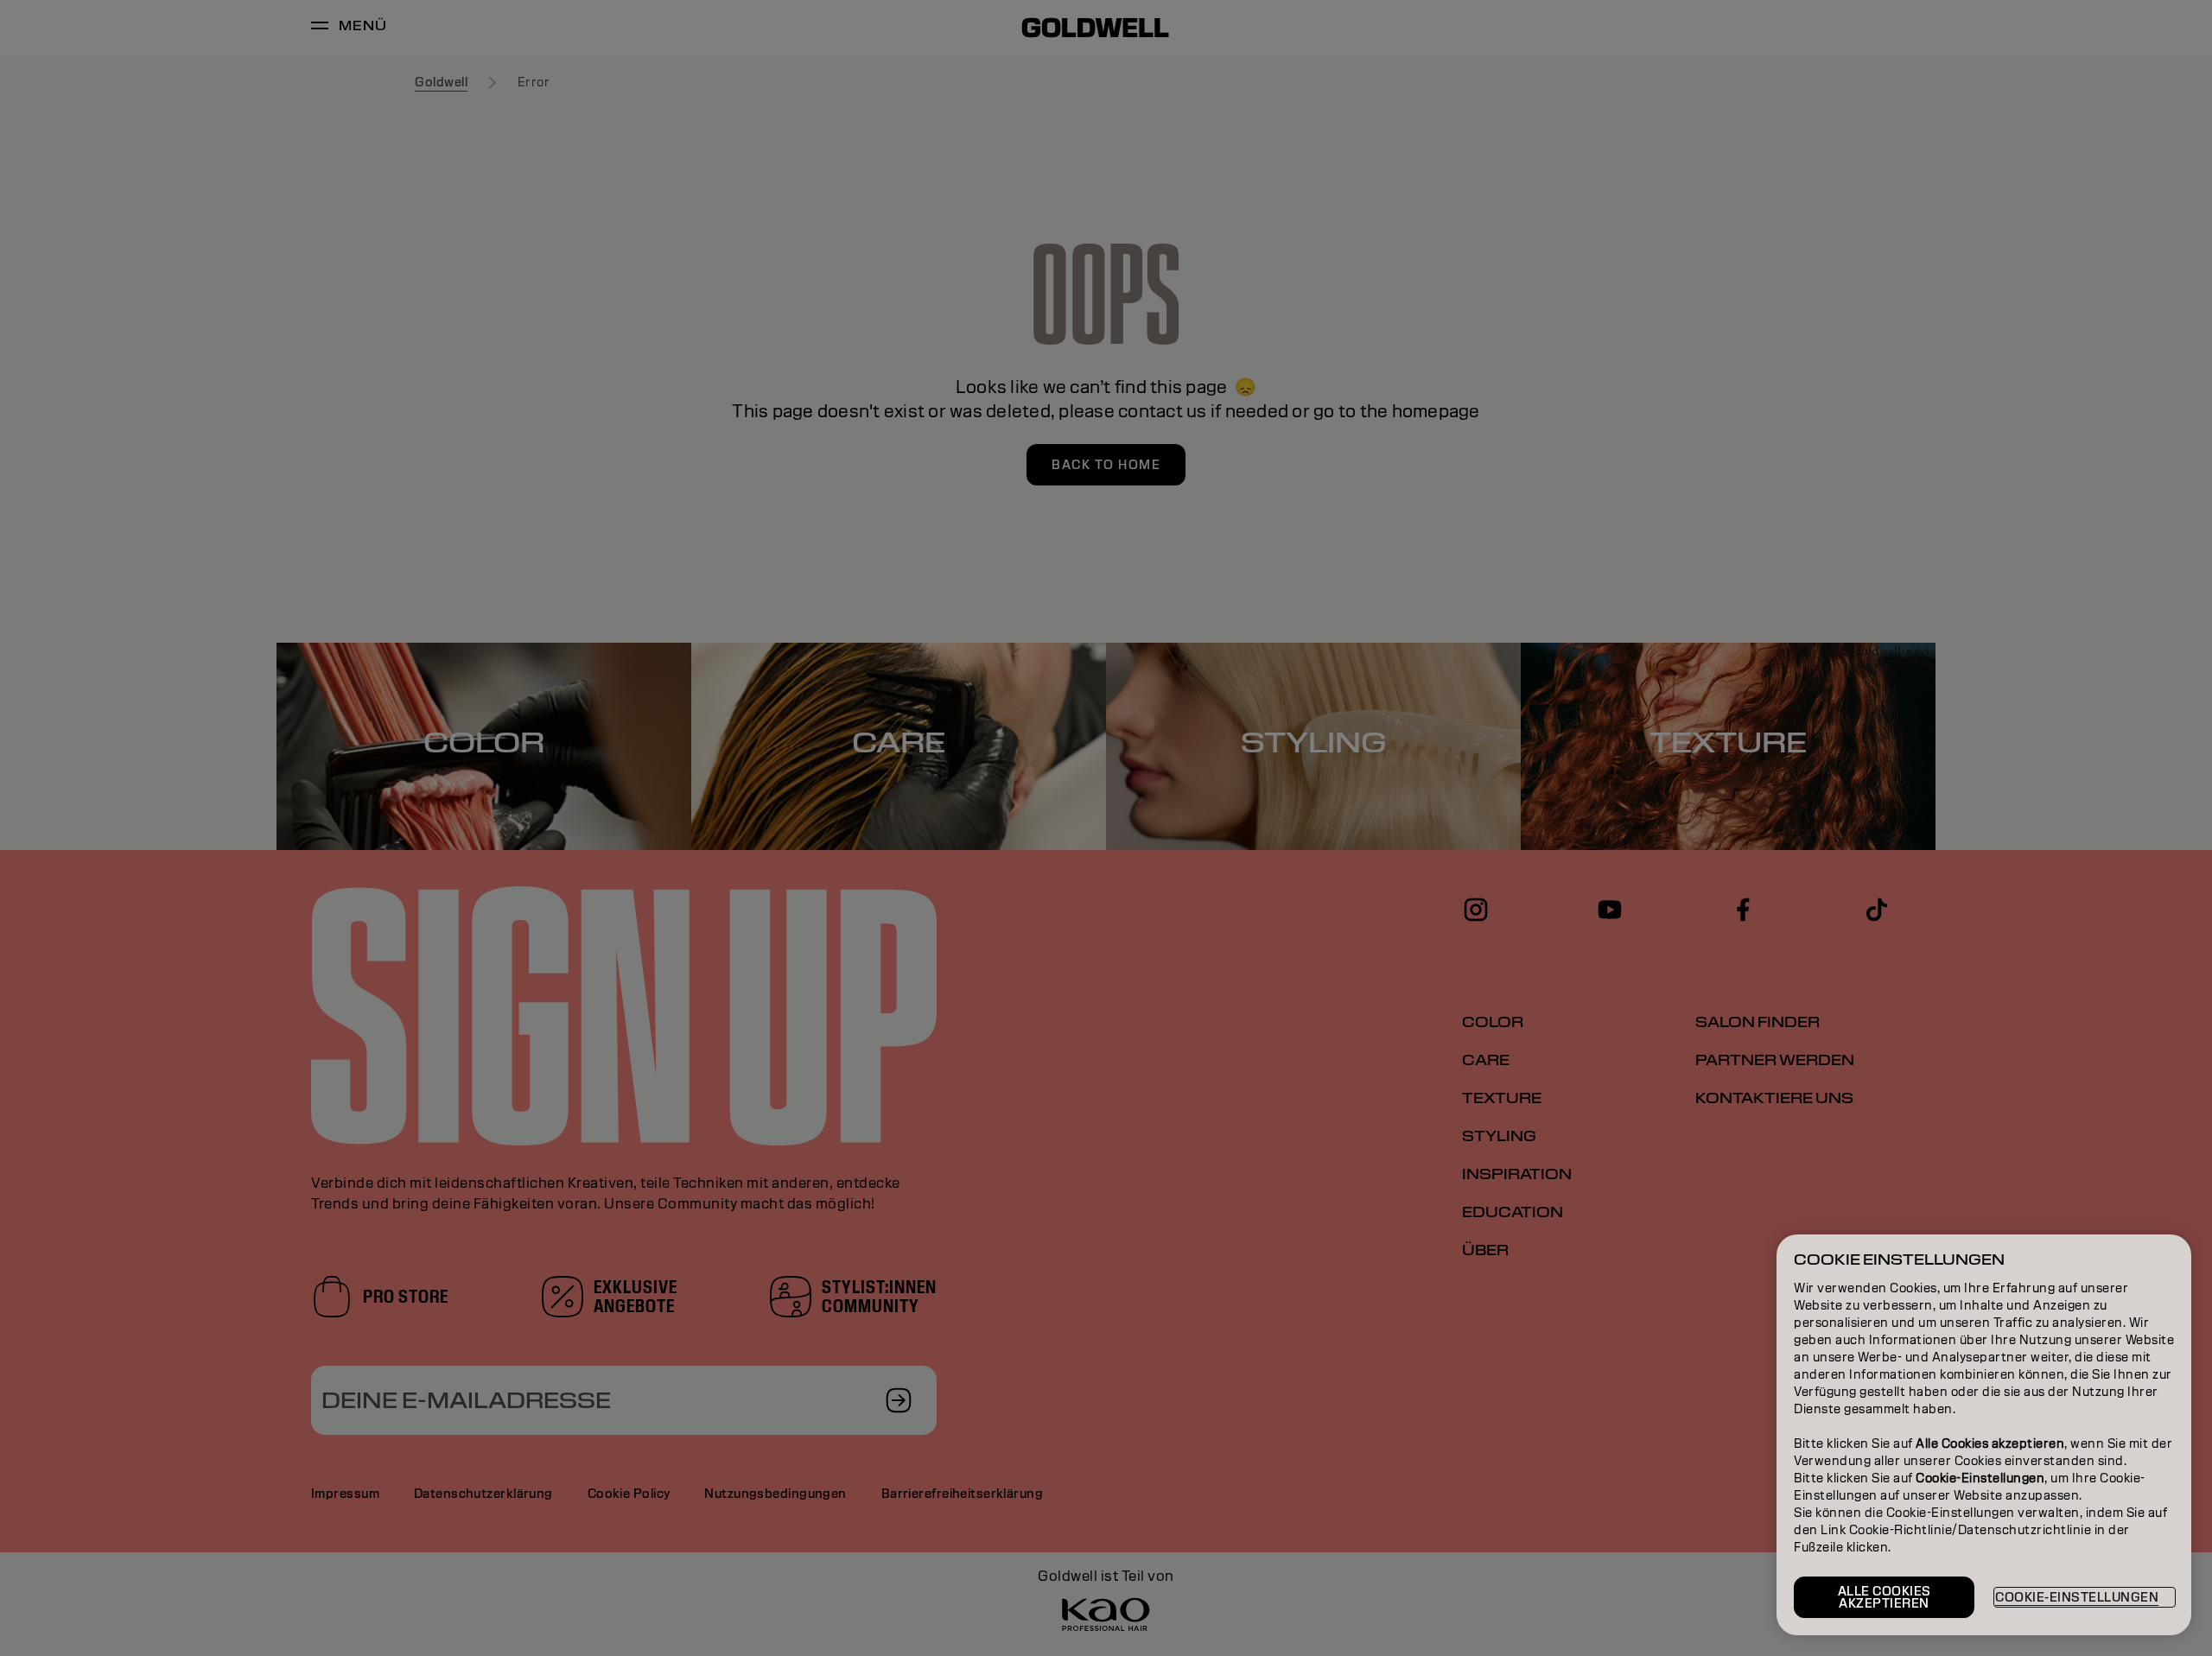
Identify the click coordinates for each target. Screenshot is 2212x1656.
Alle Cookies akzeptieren (1885, 1597)
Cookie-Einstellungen (2077, 1597)
